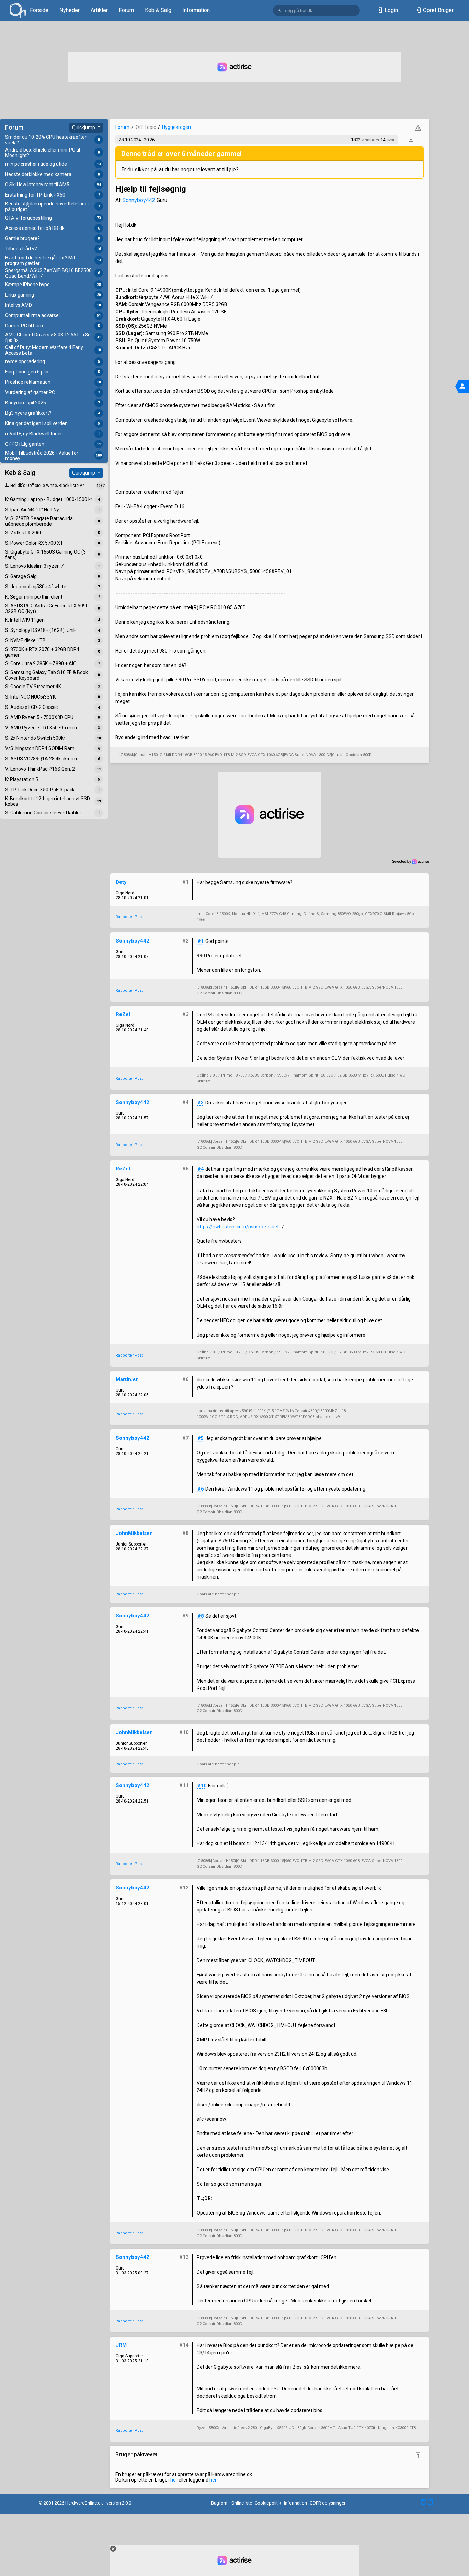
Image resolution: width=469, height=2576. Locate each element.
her (174, 2480)
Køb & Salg (158, 10)
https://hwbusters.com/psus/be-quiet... (239, 1227)
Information (196, 10)
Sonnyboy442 (139, 200)
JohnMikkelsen (134, 1533)
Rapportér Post (129, 917)
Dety (121, 882)
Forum (126, 10)
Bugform (220, 2503)
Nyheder (70, 10)
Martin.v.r (127, 1379)
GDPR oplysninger (328, 2503)
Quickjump (84, 127)
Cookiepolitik (268, 2503)
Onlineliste (242, 2503)
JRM (121, 2345)
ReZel (123, 1014)
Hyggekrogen (176, 127)
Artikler (99, 10)
